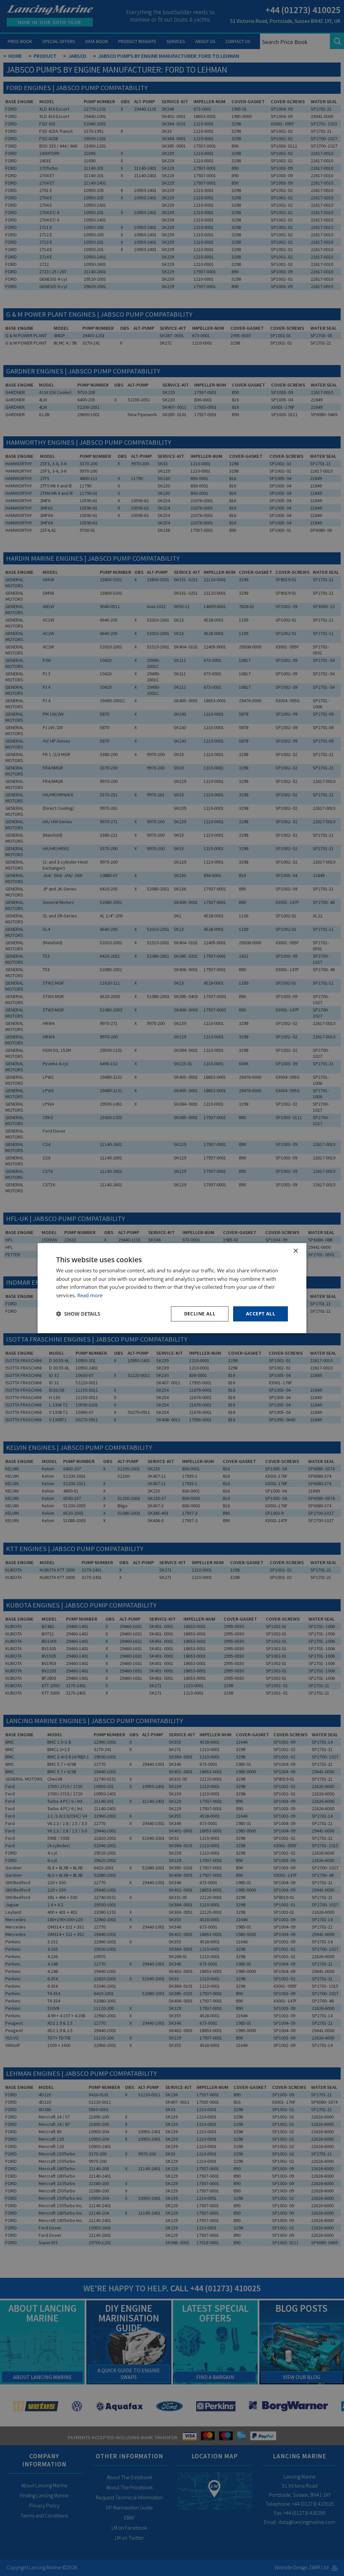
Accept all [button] (261, 1314)
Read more (90, 1295)
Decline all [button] (200, 1314)
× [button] (295, 1251)
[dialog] (172, 1288)
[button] (78, 1314)
